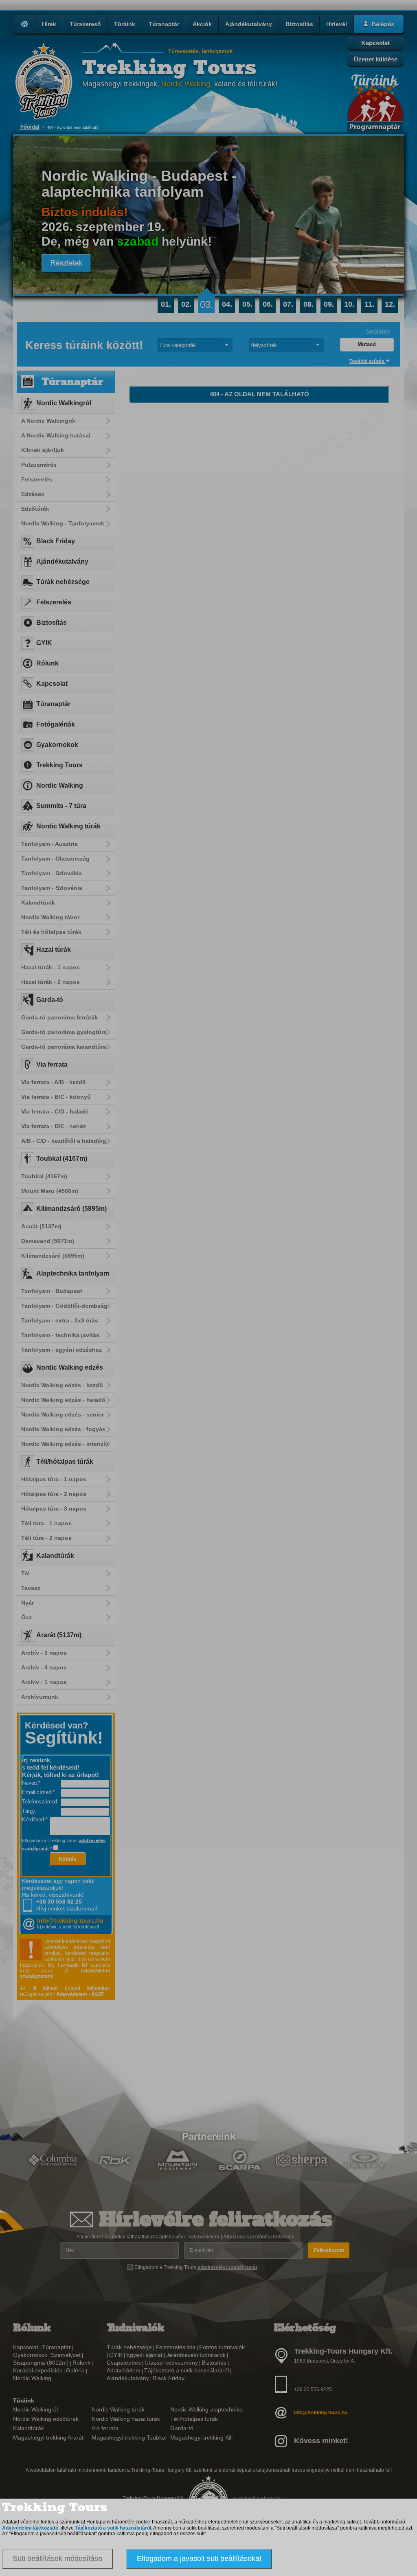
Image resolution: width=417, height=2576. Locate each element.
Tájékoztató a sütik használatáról (113, 2528)
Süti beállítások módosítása (57, 2558)
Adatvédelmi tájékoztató (30, 2528)
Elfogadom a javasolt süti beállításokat (199, 2558)
